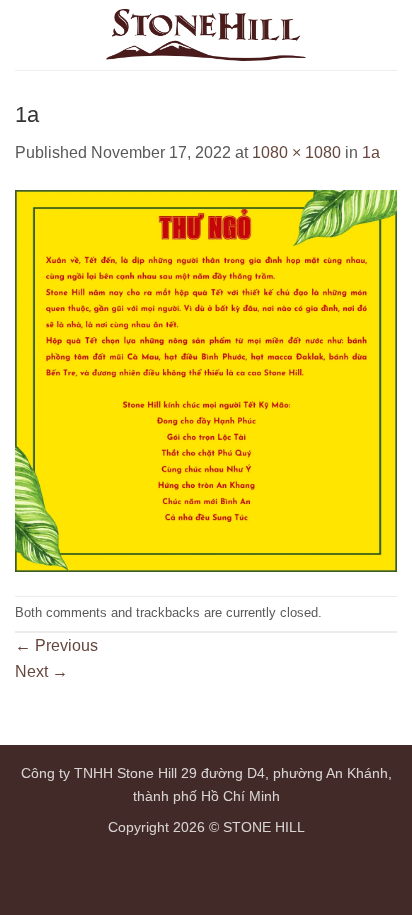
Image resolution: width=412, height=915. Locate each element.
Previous (56, 645)
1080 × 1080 (296, 152)
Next (41, 671)
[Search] (350, 35)
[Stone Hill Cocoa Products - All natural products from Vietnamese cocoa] (206, 35)
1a (371, 152)
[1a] (206, 379)
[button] (385, 34)
